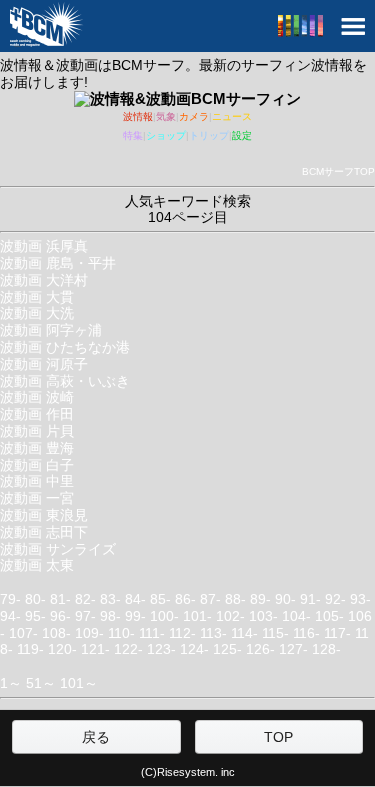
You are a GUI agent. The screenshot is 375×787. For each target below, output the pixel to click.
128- (326, 649)
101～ (79, 683)
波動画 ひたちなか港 (65, 347)
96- (60, 616)
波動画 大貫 (37, 297)
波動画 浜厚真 (44, 246)
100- (164, 616)
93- (360, 599)
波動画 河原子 (44, 364)
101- (197, 616)
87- (210, 599)
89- (260, 599)
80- (35, 599)
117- (337, 633)
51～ (41, 683)
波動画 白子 (37, 465)
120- (62, 649)
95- (35, 616)
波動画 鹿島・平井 (58, 263)
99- (135, 616)
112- (182, 633)
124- (194, 649)
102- (230, 616)
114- (244, 633)
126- (260, 649)
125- (227, 649)
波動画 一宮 (37, 498)
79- (10, 599)
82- (85, 599)
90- (285, 599)
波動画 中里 (37, 481)
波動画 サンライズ (58, 549)
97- (85, 616)
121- (95, 649)
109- (89, 633)
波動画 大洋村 (44, 280)
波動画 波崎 (37, 397)
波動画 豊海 (37, 448)
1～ (11, 683)
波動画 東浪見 (44, 515)
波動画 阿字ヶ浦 (51, 330)
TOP (278, 737)
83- (110, 599)
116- (306, 633)
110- (121, 633)
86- (185, 599)
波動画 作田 (37, 414)
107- (23, 633)
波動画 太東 (37, 565)
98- (110, 616)
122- (128, 649)
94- (10, 616)
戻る (96, 737)
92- (335, 599)
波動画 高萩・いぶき (65, 381)
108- (56, 633)
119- (30, 649)
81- (60, 599)
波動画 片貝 (37, 431)
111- (152, 633)
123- (161, 649)
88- (235, 599)
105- (329, 616)
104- (296, 616)
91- (310, 599)
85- (160, 599)
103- (263, 616)
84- (135, 599)
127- (293, 649)
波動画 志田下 (44, 532)
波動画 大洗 (37, 313)
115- (275, 633)
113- (213, 633)
